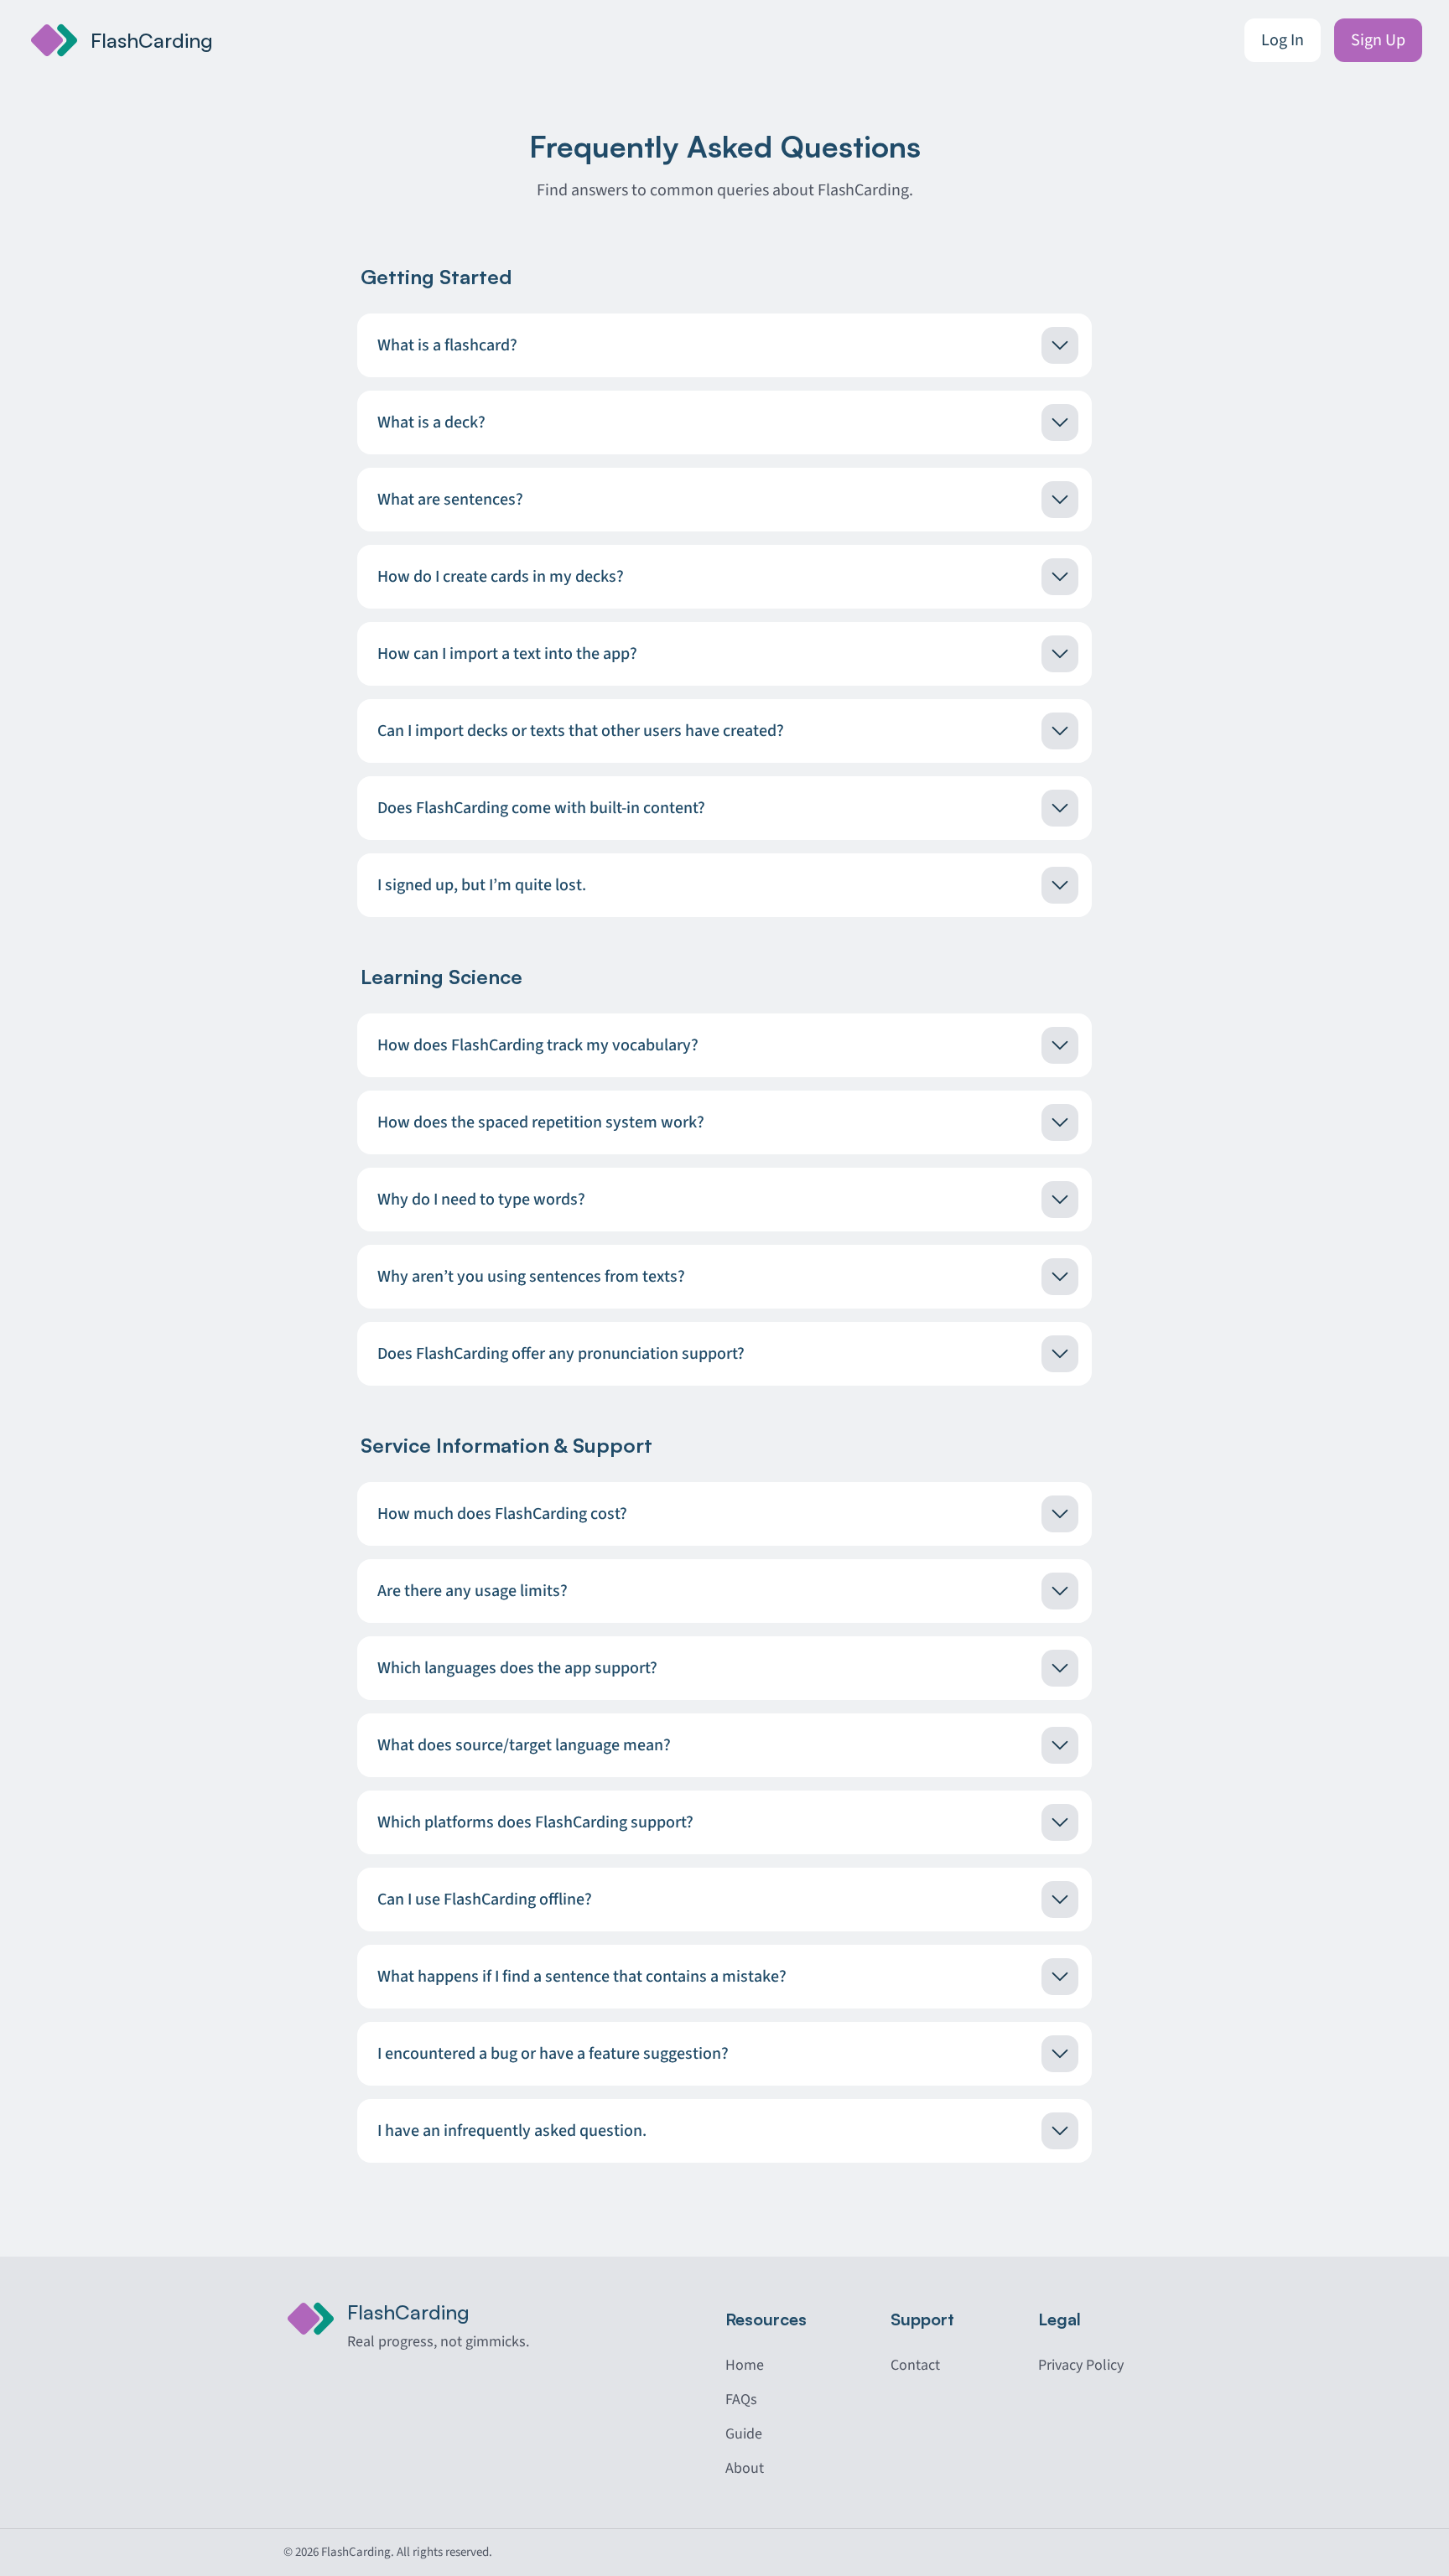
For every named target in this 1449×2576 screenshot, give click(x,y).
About (745, 2468)
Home (745, 2365)
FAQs (741, 2400)
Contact (915, 2365)
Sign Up (1378, 40)
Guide (744, 2434)
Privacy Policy (1081, 2365)
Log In (1283, 40)
